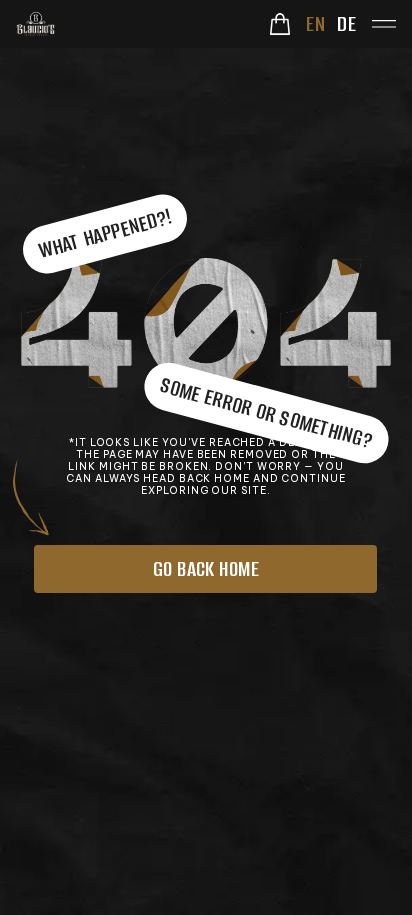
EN (315, 23)
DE (346, 23)
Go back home (206, 568)
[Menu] (384, 24)
